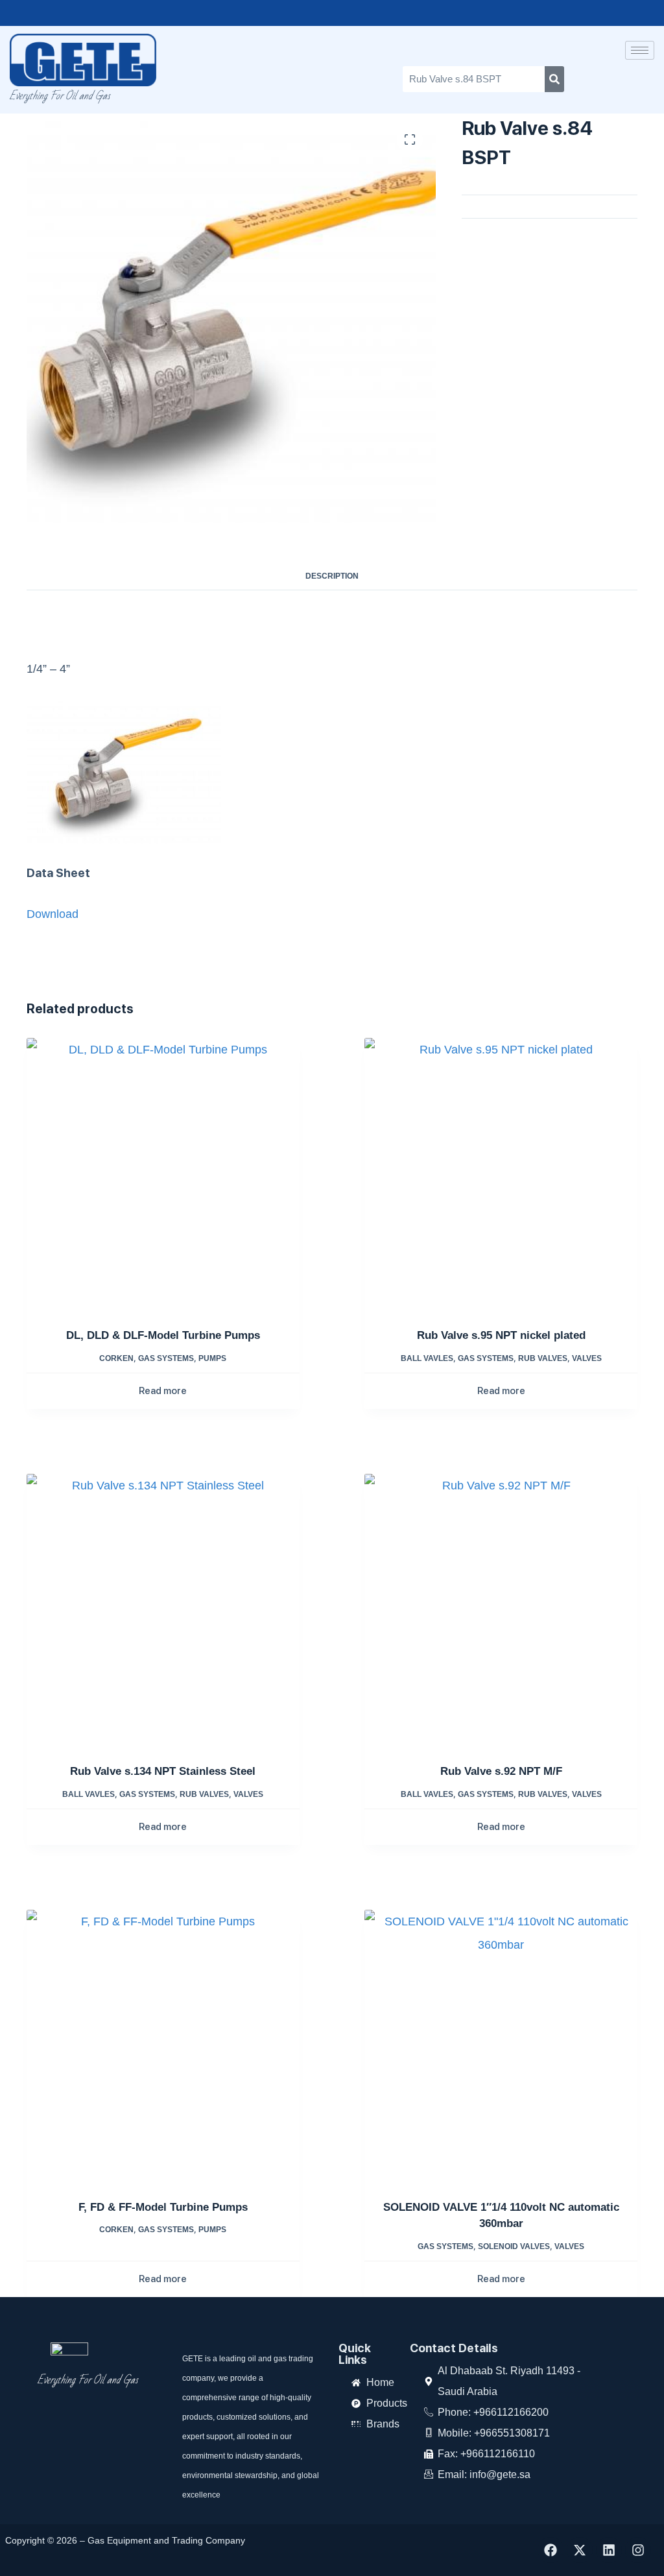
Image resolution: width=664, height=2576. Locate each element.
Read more (163, 1391)
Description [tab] (332, 576)
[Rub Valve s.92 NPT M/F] (501, 1610)
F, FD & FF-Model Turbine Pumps (163, 2207)
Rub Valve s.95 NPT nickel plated (501, 1335)
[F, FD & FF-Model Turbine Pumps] (163, 2046)
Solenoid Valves (514, 2246)
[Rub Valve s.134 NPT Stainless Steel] (163, 1610)
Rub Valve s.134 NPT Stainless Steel (163, 1771)
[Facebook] (551, 2550)
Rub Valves (543, 1358)
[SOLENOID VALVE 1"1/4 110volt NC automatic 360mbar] (501, 2046)
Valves (587, 1358)
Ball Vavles (427, 1358)
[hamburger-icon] (640, 50)
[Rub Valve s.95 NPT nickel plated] (501, 1174)
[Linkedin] (609, 2550)
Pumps (212, 1358)
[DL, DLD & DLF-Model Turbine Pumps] (163, 1174)
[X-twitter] (580, 2550)
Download (53, 914)
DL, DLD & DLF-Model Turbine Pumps (163, 1335)
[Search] (554, 79)
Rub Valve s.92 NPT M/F (501, 1771)
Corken (116, 1358)
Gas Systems (166, 1358)
